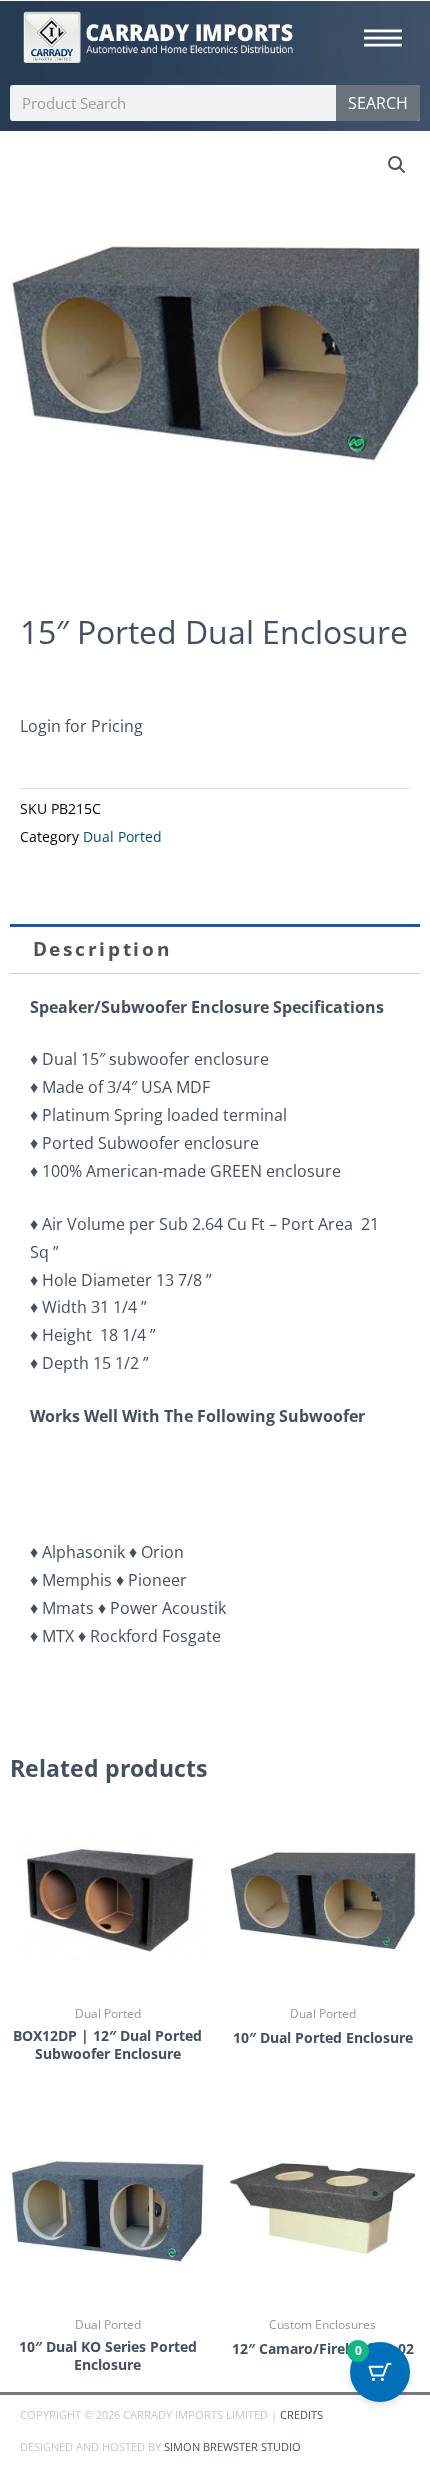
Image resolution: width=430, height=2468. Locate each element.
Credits (301, 2414)
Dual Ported (122, 837)
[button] (397, 165)
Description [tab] (102, 949)
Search (378, 103)
